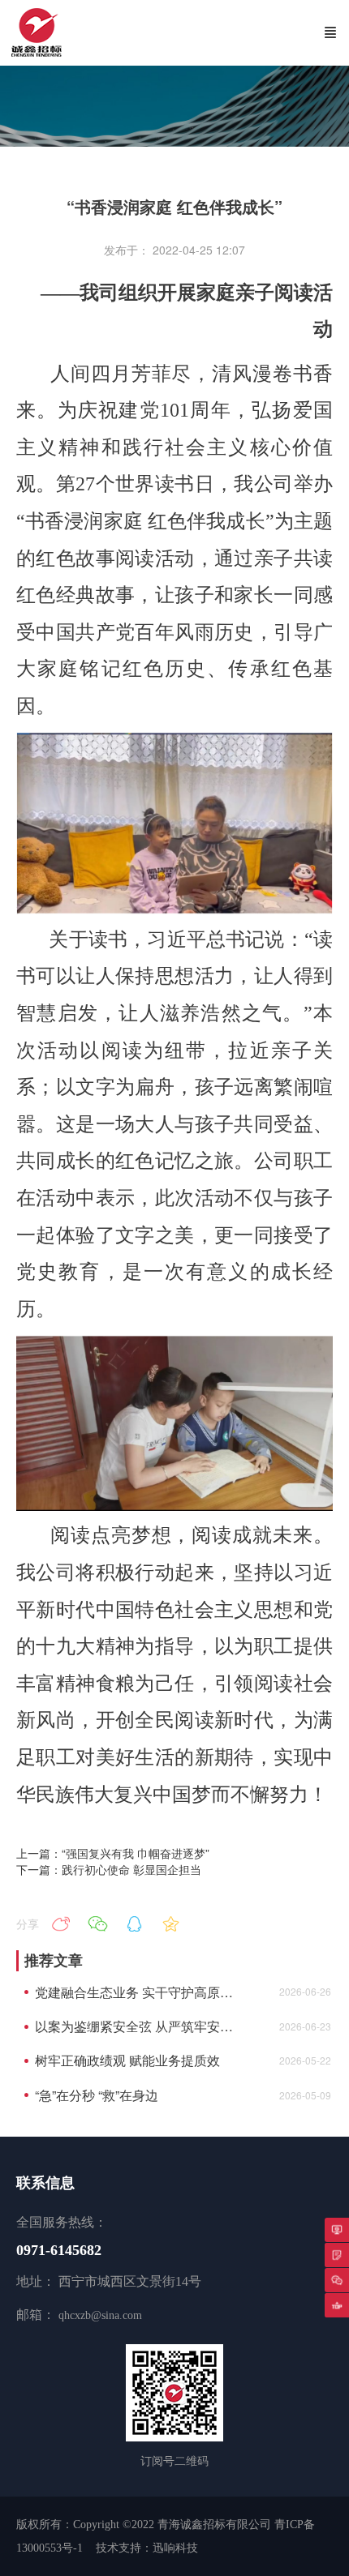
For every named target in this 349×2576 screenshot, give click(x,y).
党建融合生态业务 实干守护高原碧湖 (138, 1992)
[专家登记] (337, 2255)
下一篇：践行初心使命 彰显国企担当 (109, 1869)
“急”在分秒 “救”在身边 (97, 2095)
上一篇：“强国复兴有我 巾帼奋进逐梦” (113, 1853)
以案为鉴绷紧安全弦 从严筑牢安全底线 (138, 2026)
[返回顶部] (337, 2305)
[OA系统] (337, 2230)
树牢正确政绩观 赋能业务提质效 (127, 2060)
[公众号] (337, 2280)
